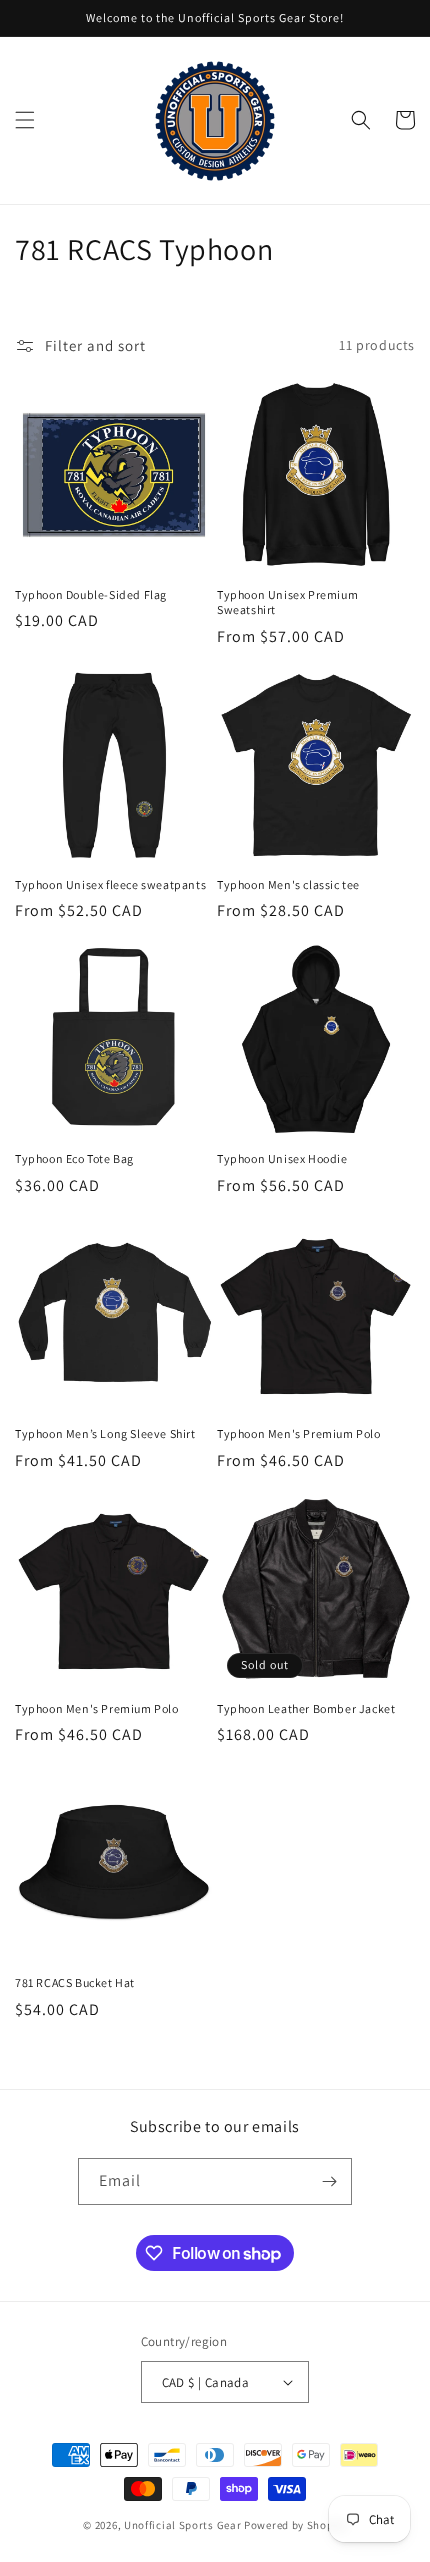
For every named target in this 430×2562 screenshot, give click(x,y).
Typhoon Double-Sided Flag (91, 594)
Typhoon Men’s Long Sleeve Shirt (105, 1433)
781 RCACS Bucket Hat (75, 1982)
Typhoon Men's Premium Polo (299, 1433)
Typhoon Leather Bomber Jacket (306, 1708)
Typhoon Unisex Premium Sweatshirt (287, 602)
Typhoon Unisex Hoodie (282, 1158)
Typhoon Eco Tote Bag (74, 1158)
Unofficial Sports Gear (182, 2525)
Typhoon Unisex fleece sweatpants (110, 884)
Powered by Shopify (295, 2525)
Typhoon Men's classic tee (288, 884)
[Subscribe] (329, 2181)
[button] (25, 120)
